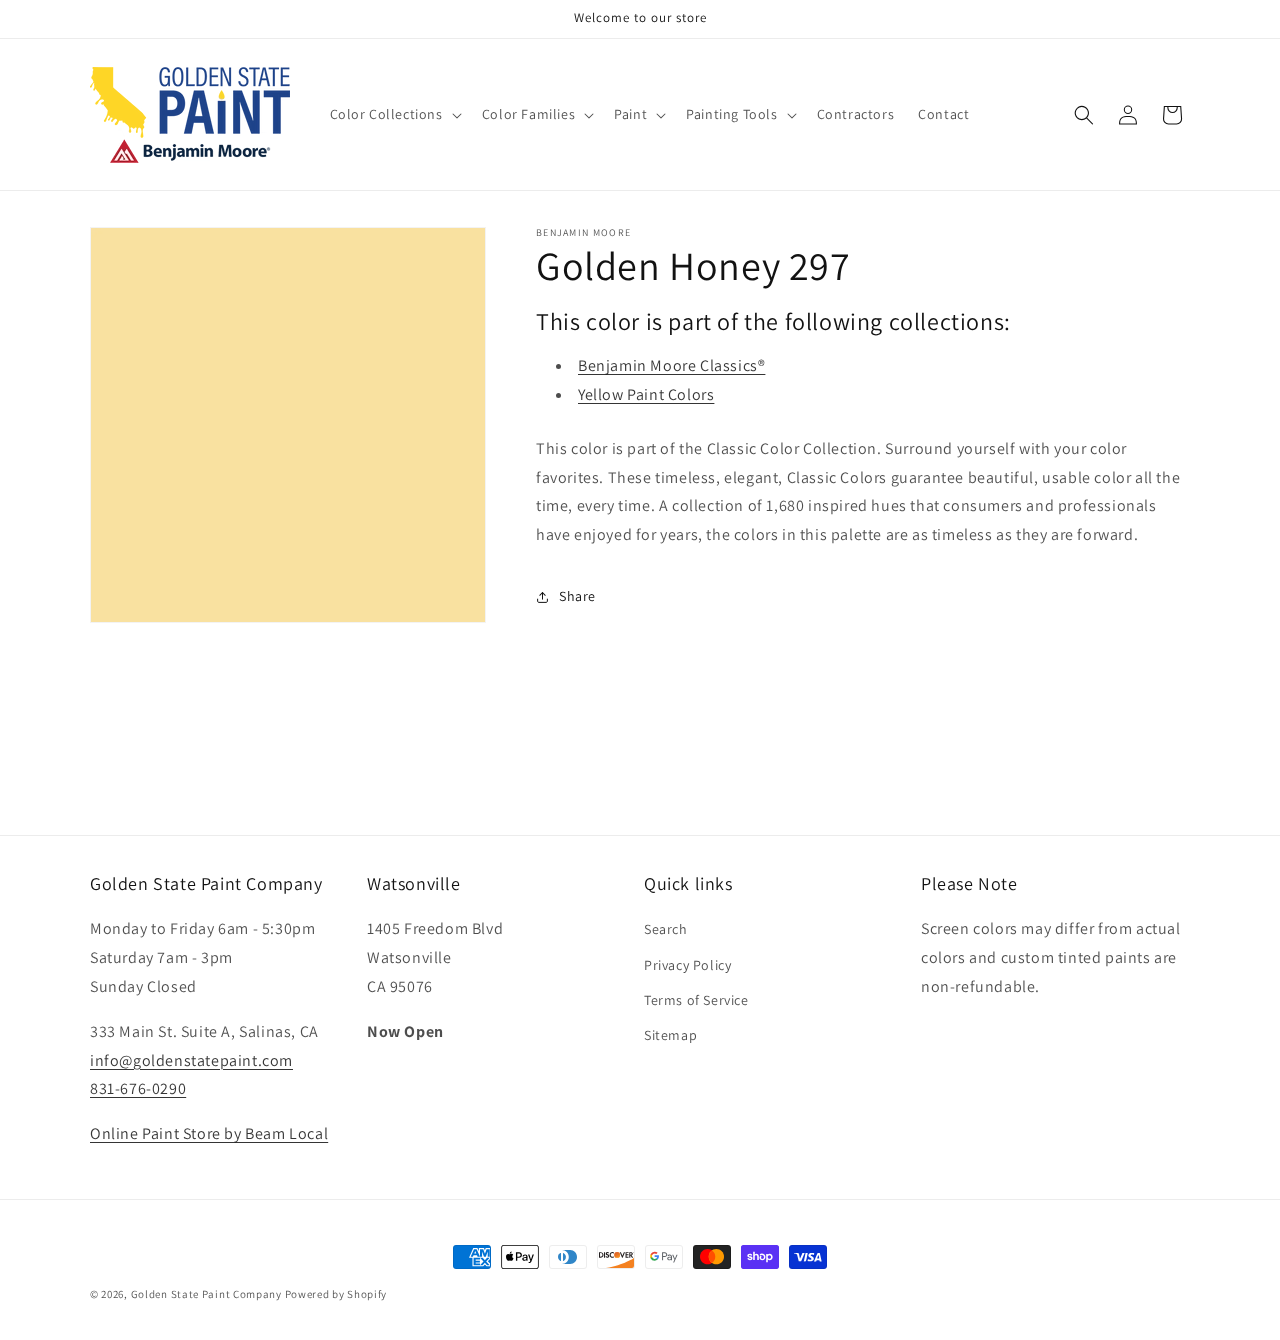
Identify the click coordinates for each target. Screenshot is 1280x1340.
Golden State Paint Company (206, 1294)
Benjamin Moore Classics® (671, 365)
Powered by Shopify (336, 1294)
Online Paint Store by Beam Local (209, 1133)
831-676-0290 (138, 1088)
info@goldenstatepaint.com (191, 1060)
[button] (394, 114)
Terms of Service (696, 1000)
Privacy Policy (687, 965)
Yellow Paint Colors (646, 394)
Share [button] (577, 596)
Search (666, 929)
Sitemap (670, 1035)
